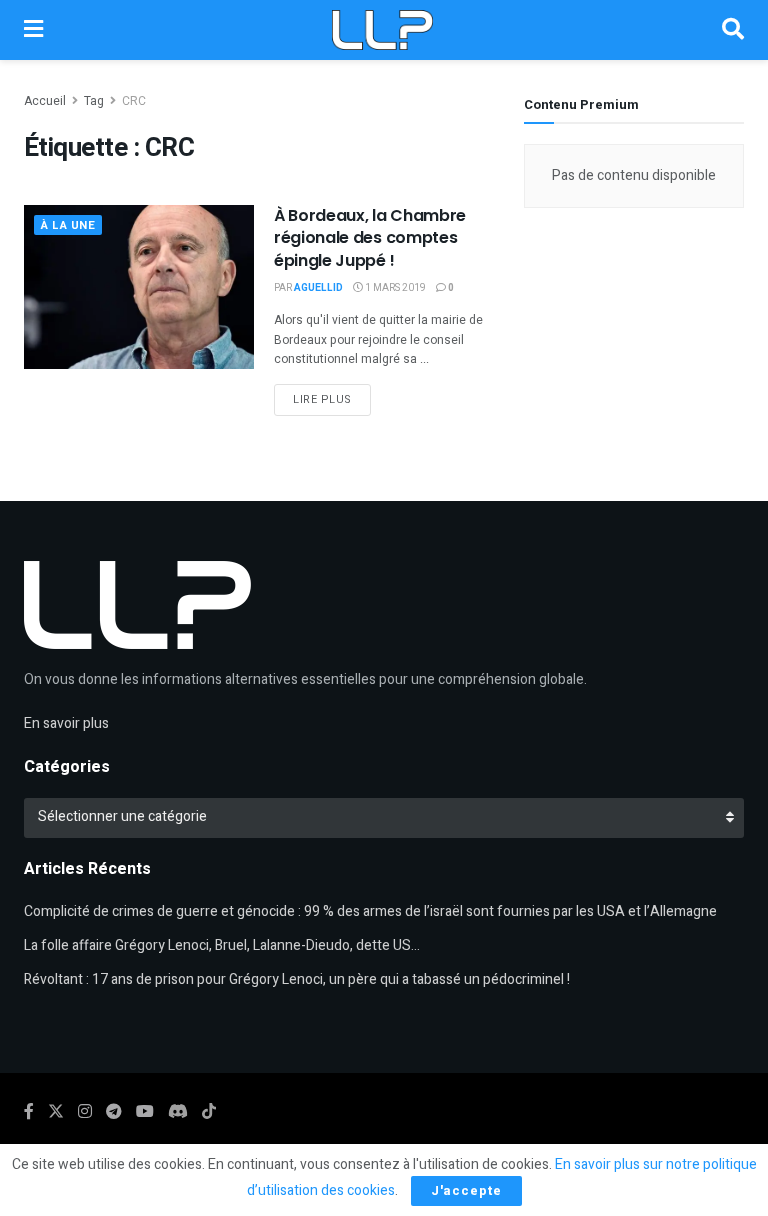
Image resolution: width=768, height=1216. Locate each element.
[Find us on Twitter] (56, 1112)
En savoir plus (66, 723)
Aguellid (318, 288)
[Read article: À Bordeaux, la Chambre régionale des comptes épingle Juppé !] (139, 287)
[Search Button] (733, 30)
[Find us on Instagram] (85, 1112)
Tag (94, 101)
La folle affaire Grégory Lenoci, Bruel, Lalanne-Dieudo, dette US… (222, 945)
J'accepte (466, 1190)
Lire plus (332, 399)
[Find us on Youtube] (145, 1112)
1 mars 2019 (394, 288)
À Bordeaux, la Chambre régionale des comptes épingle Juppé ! (370, 238)
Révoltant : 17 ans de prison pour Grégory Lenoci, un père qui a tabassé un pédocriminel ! (297, 979)
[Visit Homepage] (382, 30)
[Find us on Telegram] (114, 1112)
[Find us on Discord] (178, 1112)
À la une (68, 225)
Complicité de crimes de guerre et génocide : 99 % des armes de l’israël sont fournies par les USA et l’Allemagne (370, 911)
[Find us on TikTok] (209, 1112)
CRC (134, 101)
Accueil (45, 101)
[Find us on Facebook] (29, 1112)
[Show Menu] (33, 30)
